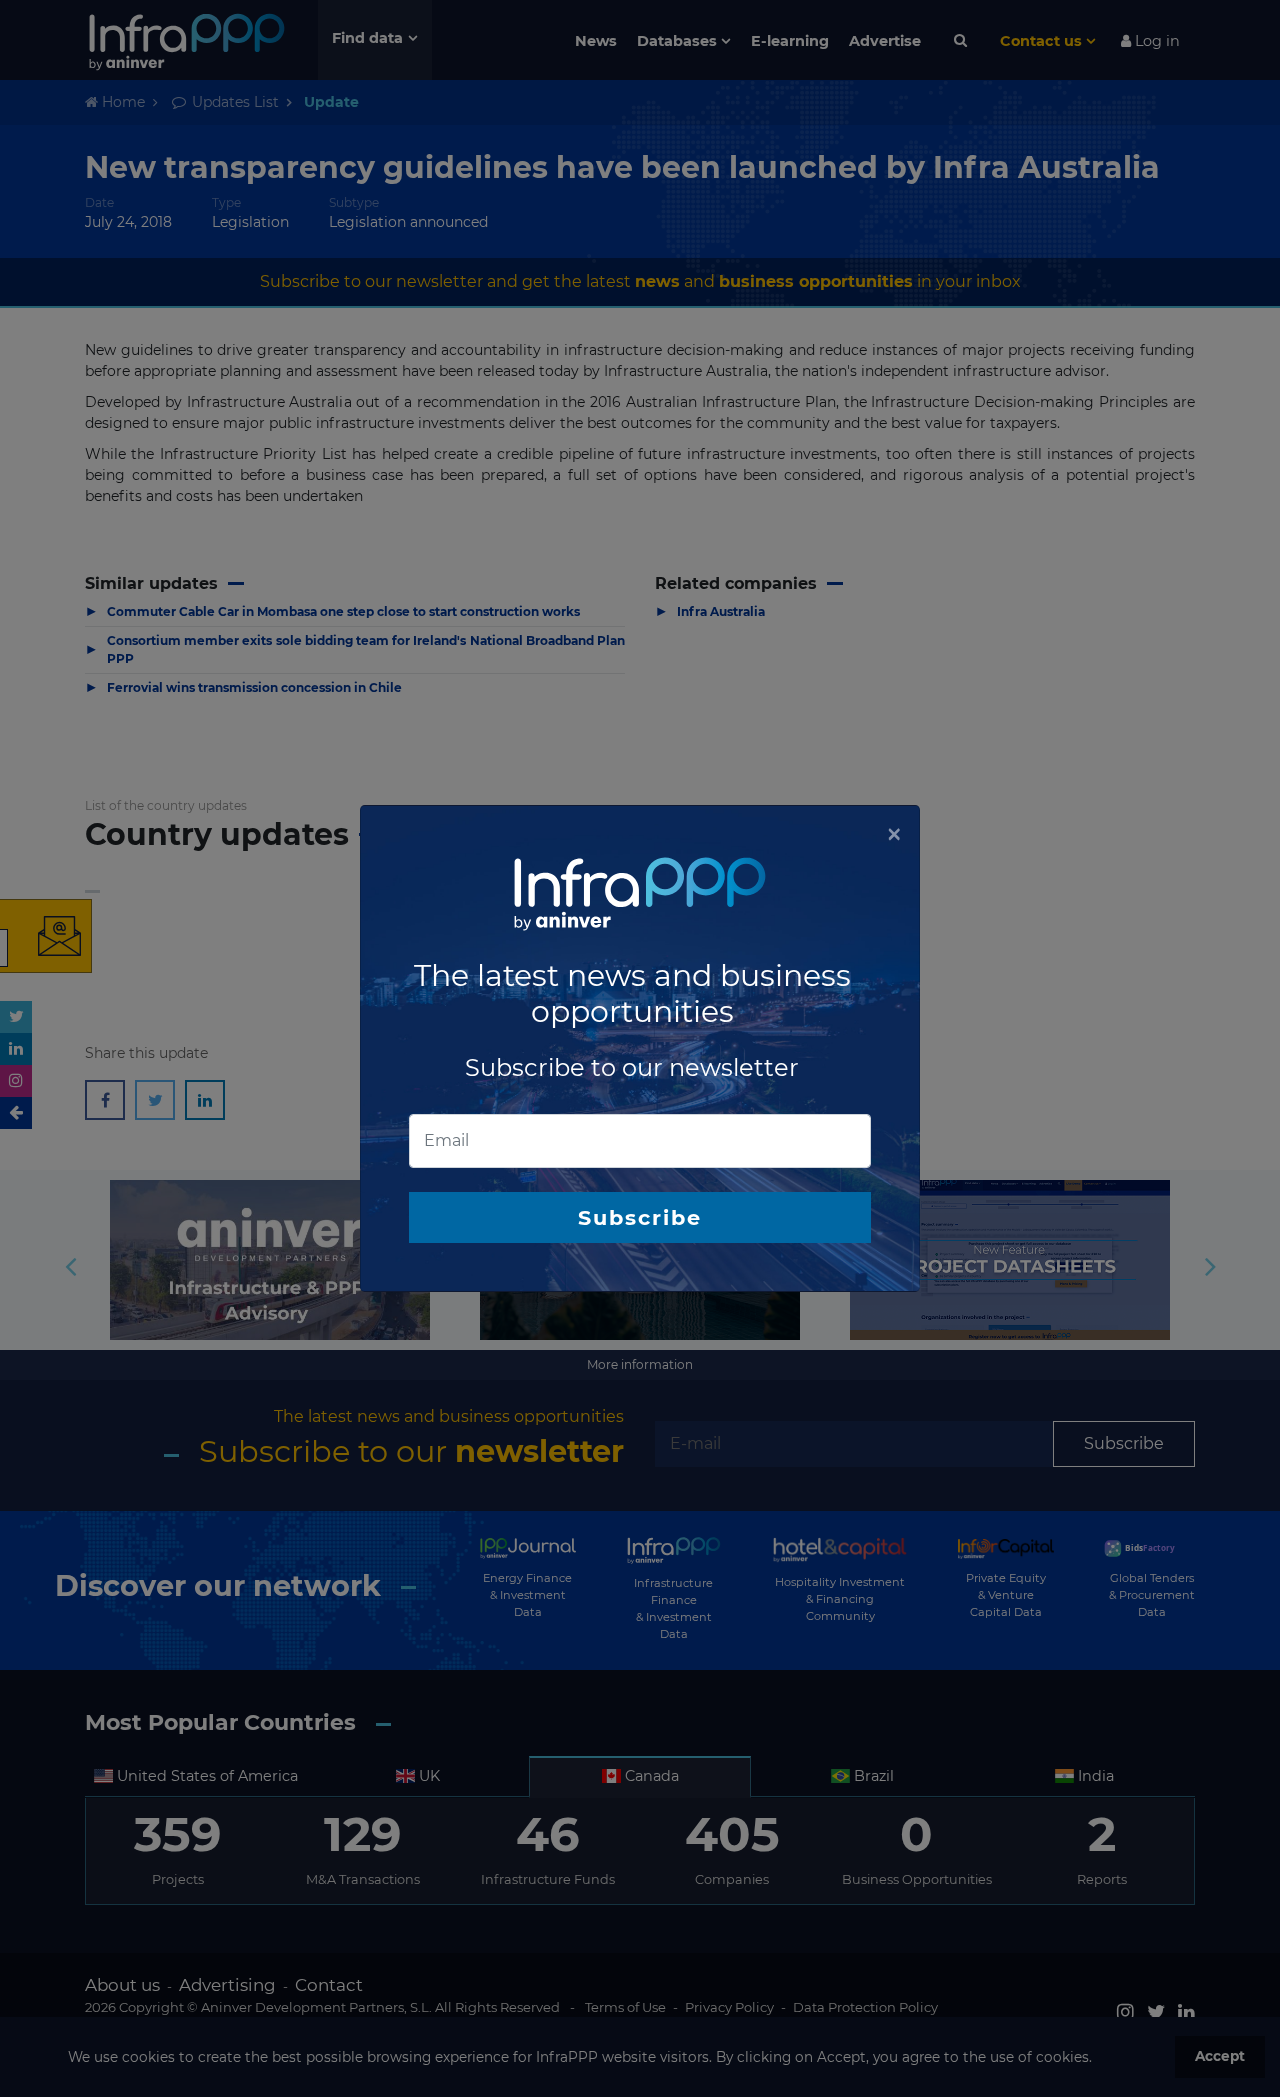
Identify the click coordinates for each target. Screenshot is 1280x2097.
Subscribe (640, 1217)
